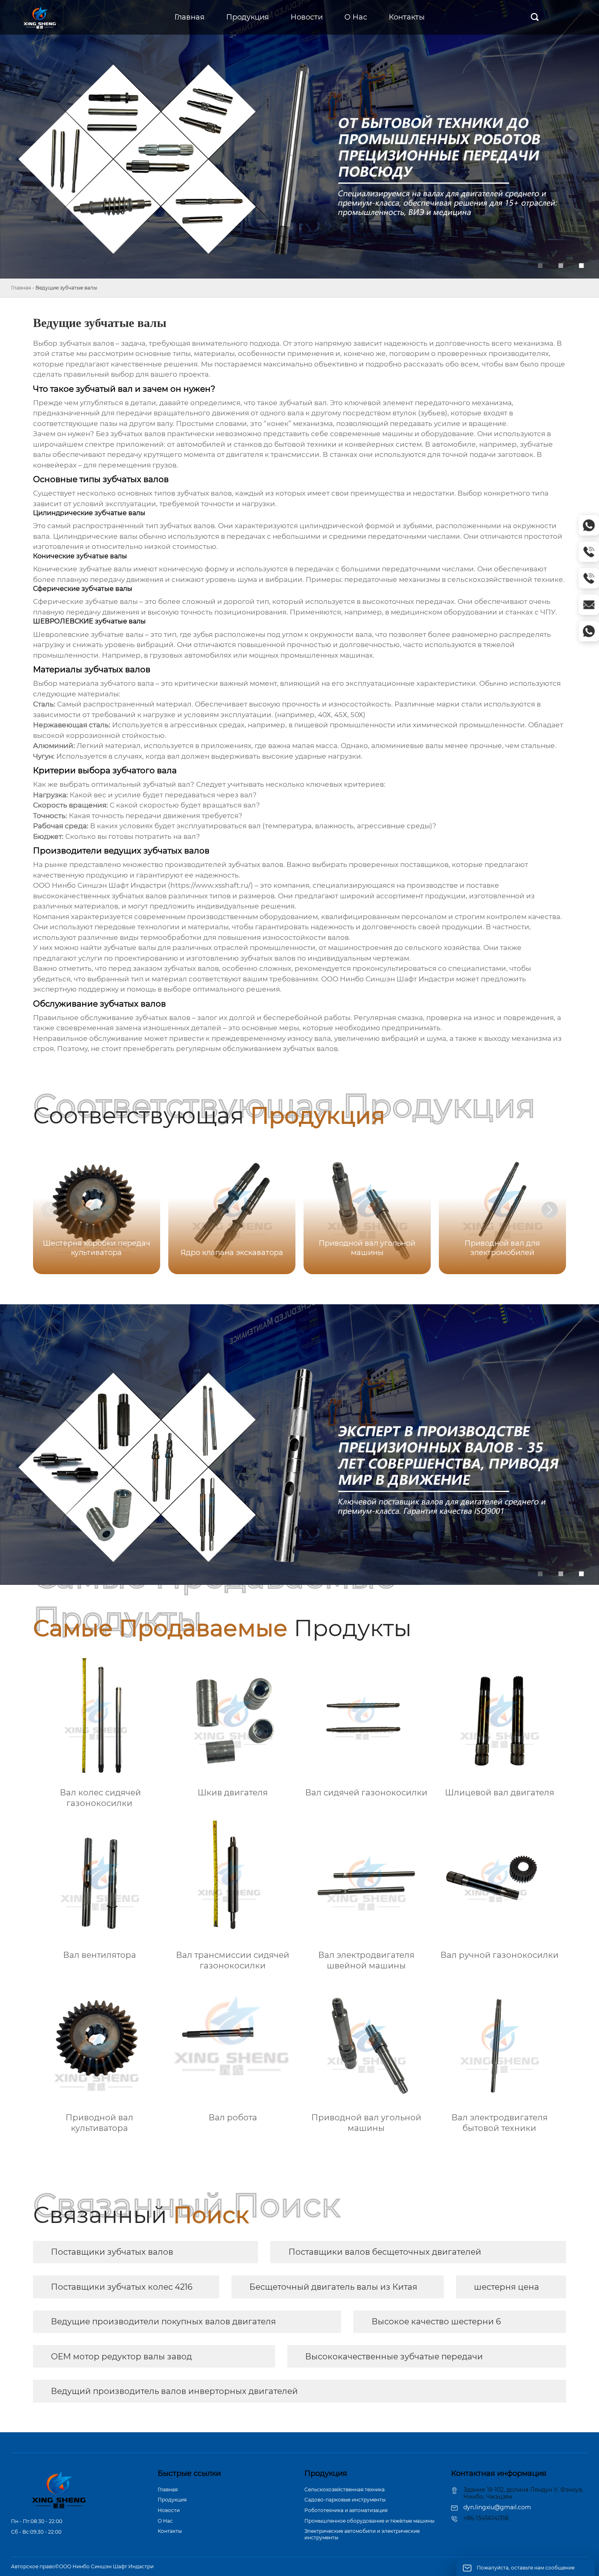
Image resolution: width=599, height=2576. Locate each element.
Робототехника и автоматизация (346, 2510)
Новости (169, 2510)
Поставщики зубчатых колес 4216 (122, 2287)
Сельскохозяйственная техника (345, 2489)
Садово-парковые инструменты (345, 2500)
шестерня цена (507, 2287)
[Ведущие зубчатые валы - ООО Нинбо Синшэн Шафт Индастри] (40, 18)
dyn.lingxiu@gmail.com (497, 2507)
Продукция (172, 2500)
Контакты (170, 2531)
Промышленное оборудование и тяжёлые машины (369, 2521)
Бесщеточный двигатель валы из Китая (333, 2287)
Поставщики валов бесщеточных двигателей (385, 2252)
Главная (21, 288)
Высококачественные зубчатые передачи (394, 2357)
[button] (550, 1210)
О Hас (165, 2521)
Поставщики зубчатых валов (112, 2252)
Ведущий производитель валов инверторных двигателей (174, 2391)
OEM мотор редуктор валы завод (121, 2357)
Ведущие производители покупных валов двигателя (163, 2321)
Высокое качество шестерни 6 (436, 2321)
